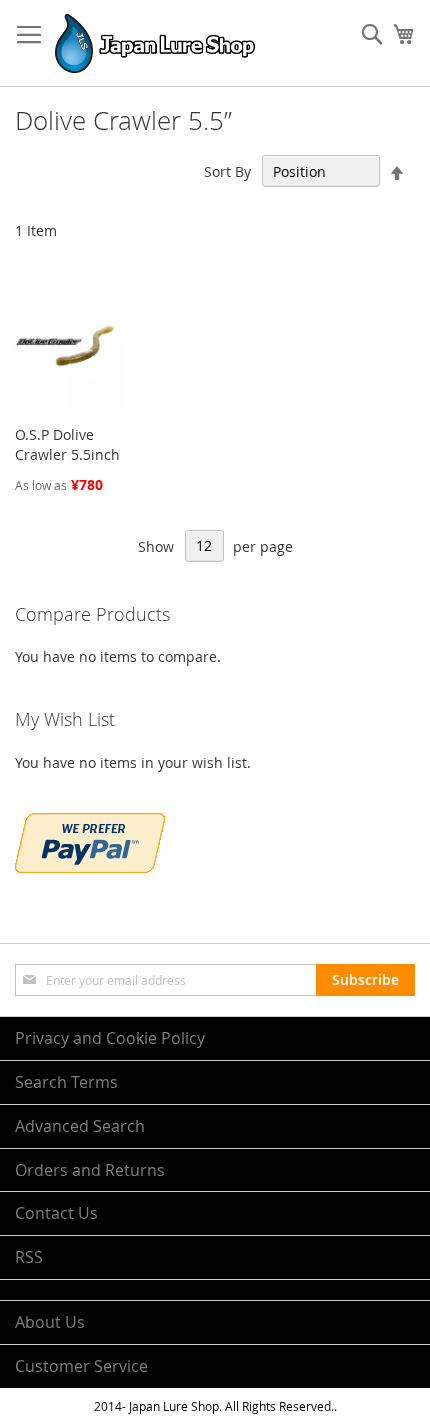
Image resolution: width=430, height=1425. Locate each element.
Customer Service (81, 1366)
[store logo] (155, 43)
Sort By (227, 171)
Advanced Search (80, 1126)
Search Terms (66, 1082)
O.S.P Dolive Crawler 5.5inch (67, 444)
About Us (50, 1322)
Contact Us (56, 1213)
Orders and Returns (90, 1170)
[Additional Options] (90, 867)
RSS (29, 1257)
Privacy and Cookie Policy (110, 1038)
